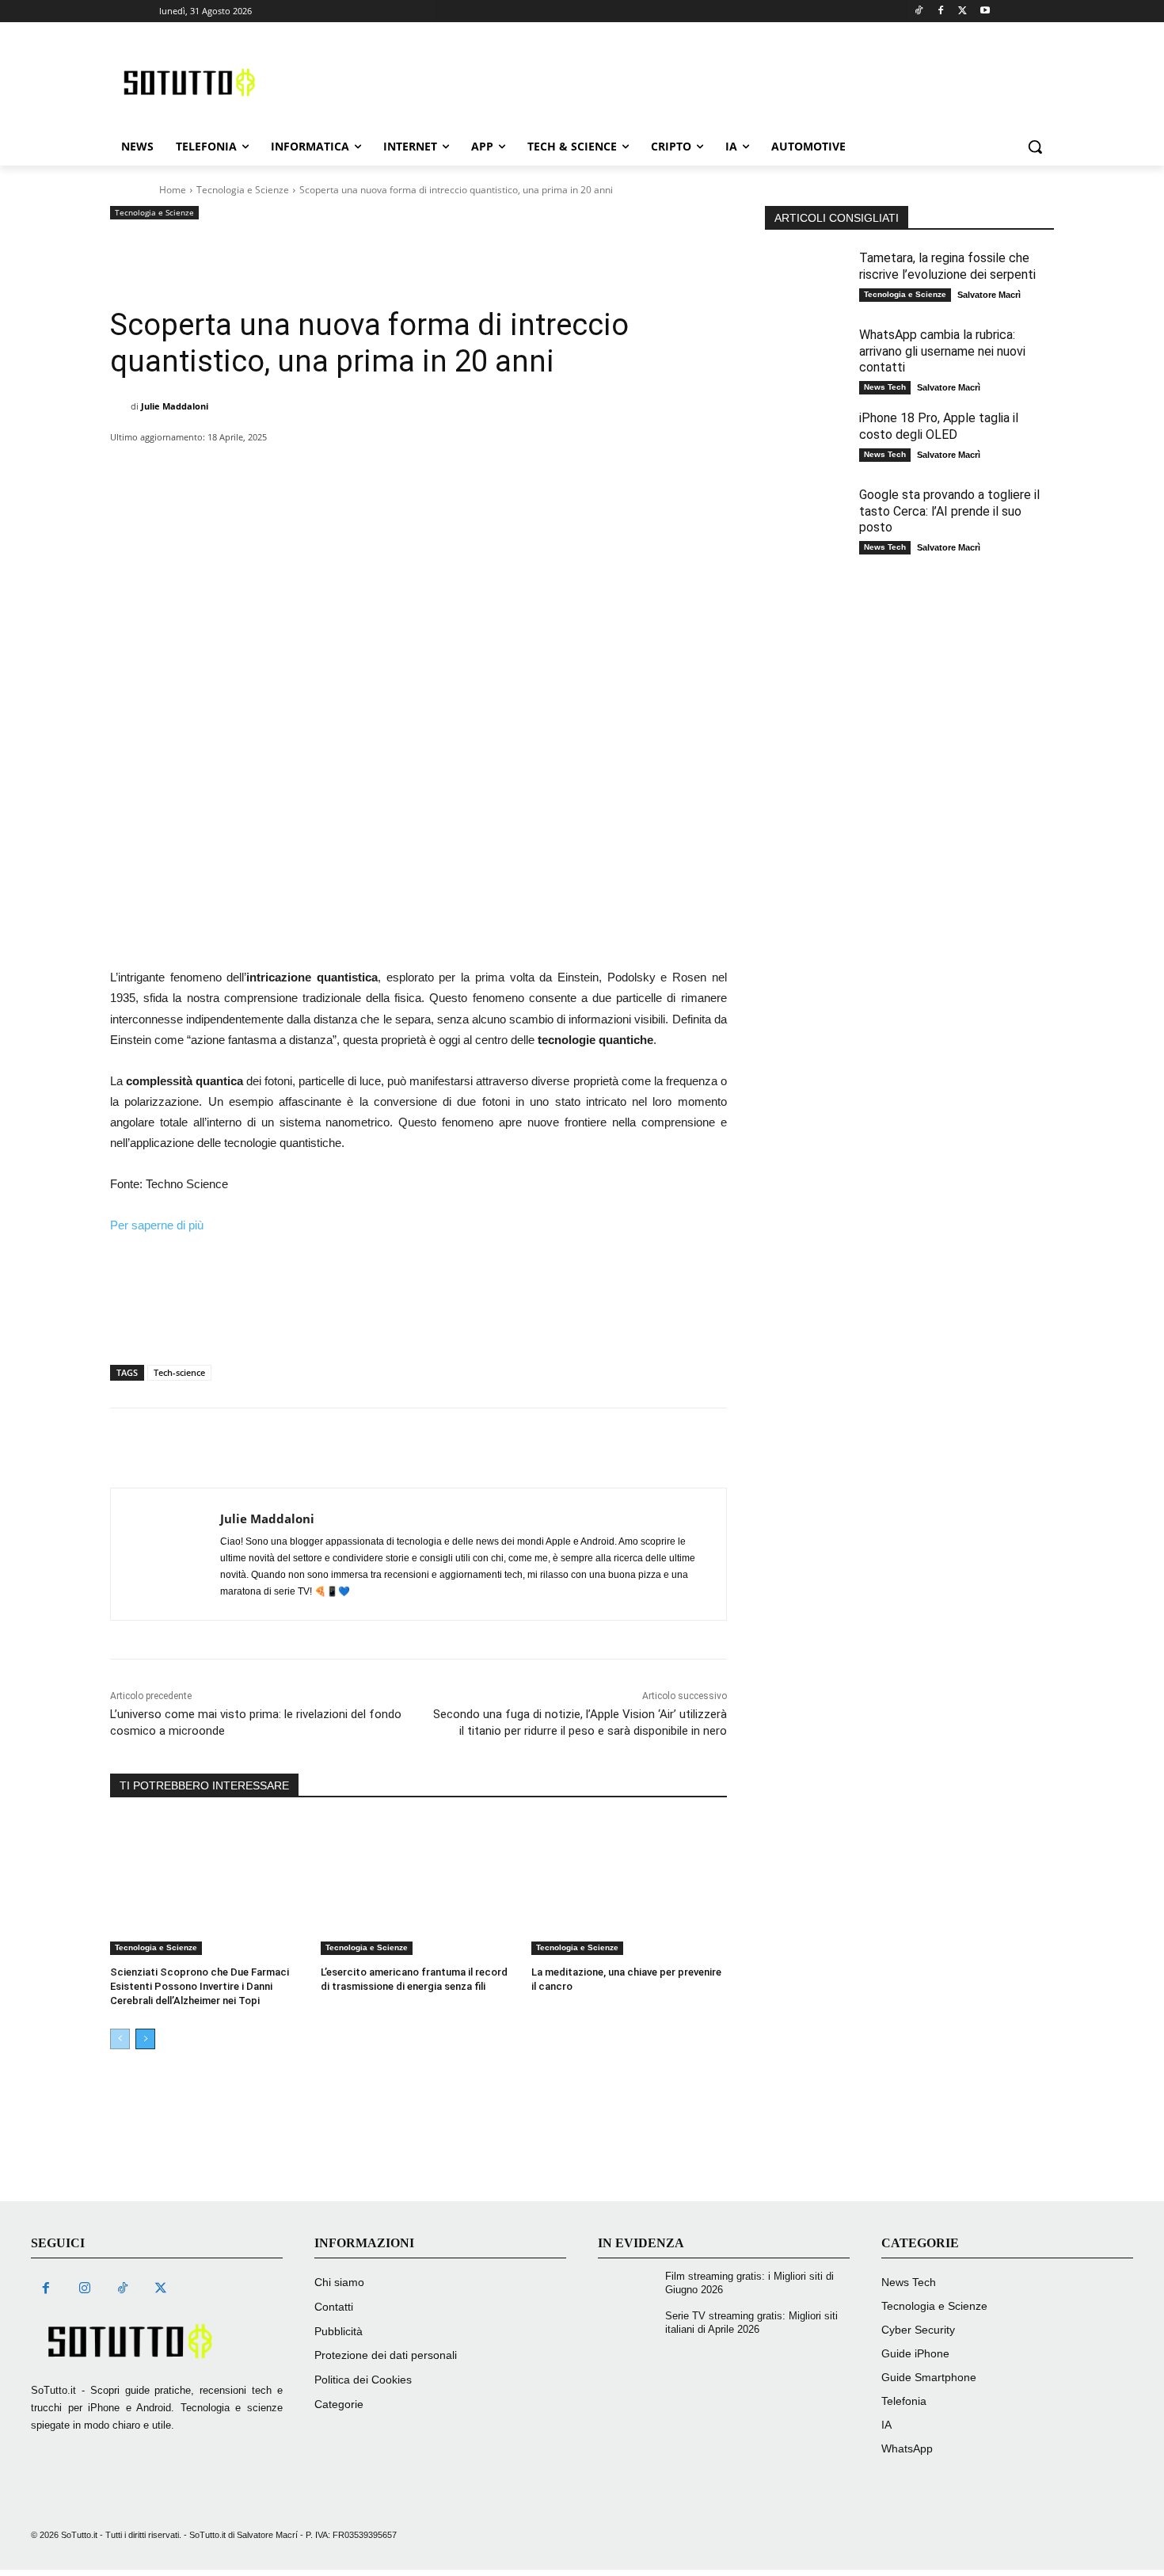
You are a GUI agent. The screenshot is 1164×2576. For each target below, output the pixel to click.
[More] (599, 470)
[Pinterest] (306, 470)
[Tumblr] (489, 470)
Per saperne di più (157, 1225)
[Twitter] (962, 11)
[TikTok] (123, 2289)
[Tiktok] (919, 11)
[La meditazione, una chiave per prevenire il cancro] (629, 1886)
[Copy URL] (561, 470)
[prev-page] (120, 2039)
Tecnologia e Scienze (243, 190)
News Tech (885, 387)
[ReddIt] (416, 470)
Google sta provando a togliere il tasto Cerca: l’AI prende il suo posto (949, 511)
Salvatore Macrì (989, 295)
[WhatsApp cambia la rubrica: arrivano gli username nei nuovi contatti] (808, 358)
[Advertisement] (682, 80)
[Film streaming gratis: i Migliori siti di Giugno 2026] (630, 2286)
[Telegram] (525, 470)
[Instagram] (84, 2289)
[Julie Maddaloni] (120, 406)
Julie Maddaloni (175, 406)
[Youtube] (985, 11)
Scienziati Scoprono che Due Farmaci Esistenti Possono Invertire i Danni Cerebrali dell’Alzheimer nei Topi (200, 1986)
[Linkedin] (379, 470)
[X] (270, 470)
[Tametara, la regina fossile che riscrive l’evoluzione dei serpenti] (808, 281)
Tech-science (179, 1372)
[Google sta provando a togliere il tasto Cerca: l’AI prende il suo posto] (808, 518)
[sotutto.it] (157, 2341)
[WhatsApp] (343, 470)
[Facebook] (941, 11)
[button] (1035, 147)
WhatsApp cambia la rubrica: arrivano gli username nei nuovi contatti (942, 351)
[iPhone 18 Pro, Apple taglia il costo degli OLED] (808, 441)
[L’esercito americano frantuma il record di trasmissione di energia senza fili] (418, 1886)
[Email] (452, 470)
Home (173, 190)
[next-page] (145, 2039)
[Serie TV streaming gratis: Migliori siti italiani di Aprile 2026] (630, 2326)
